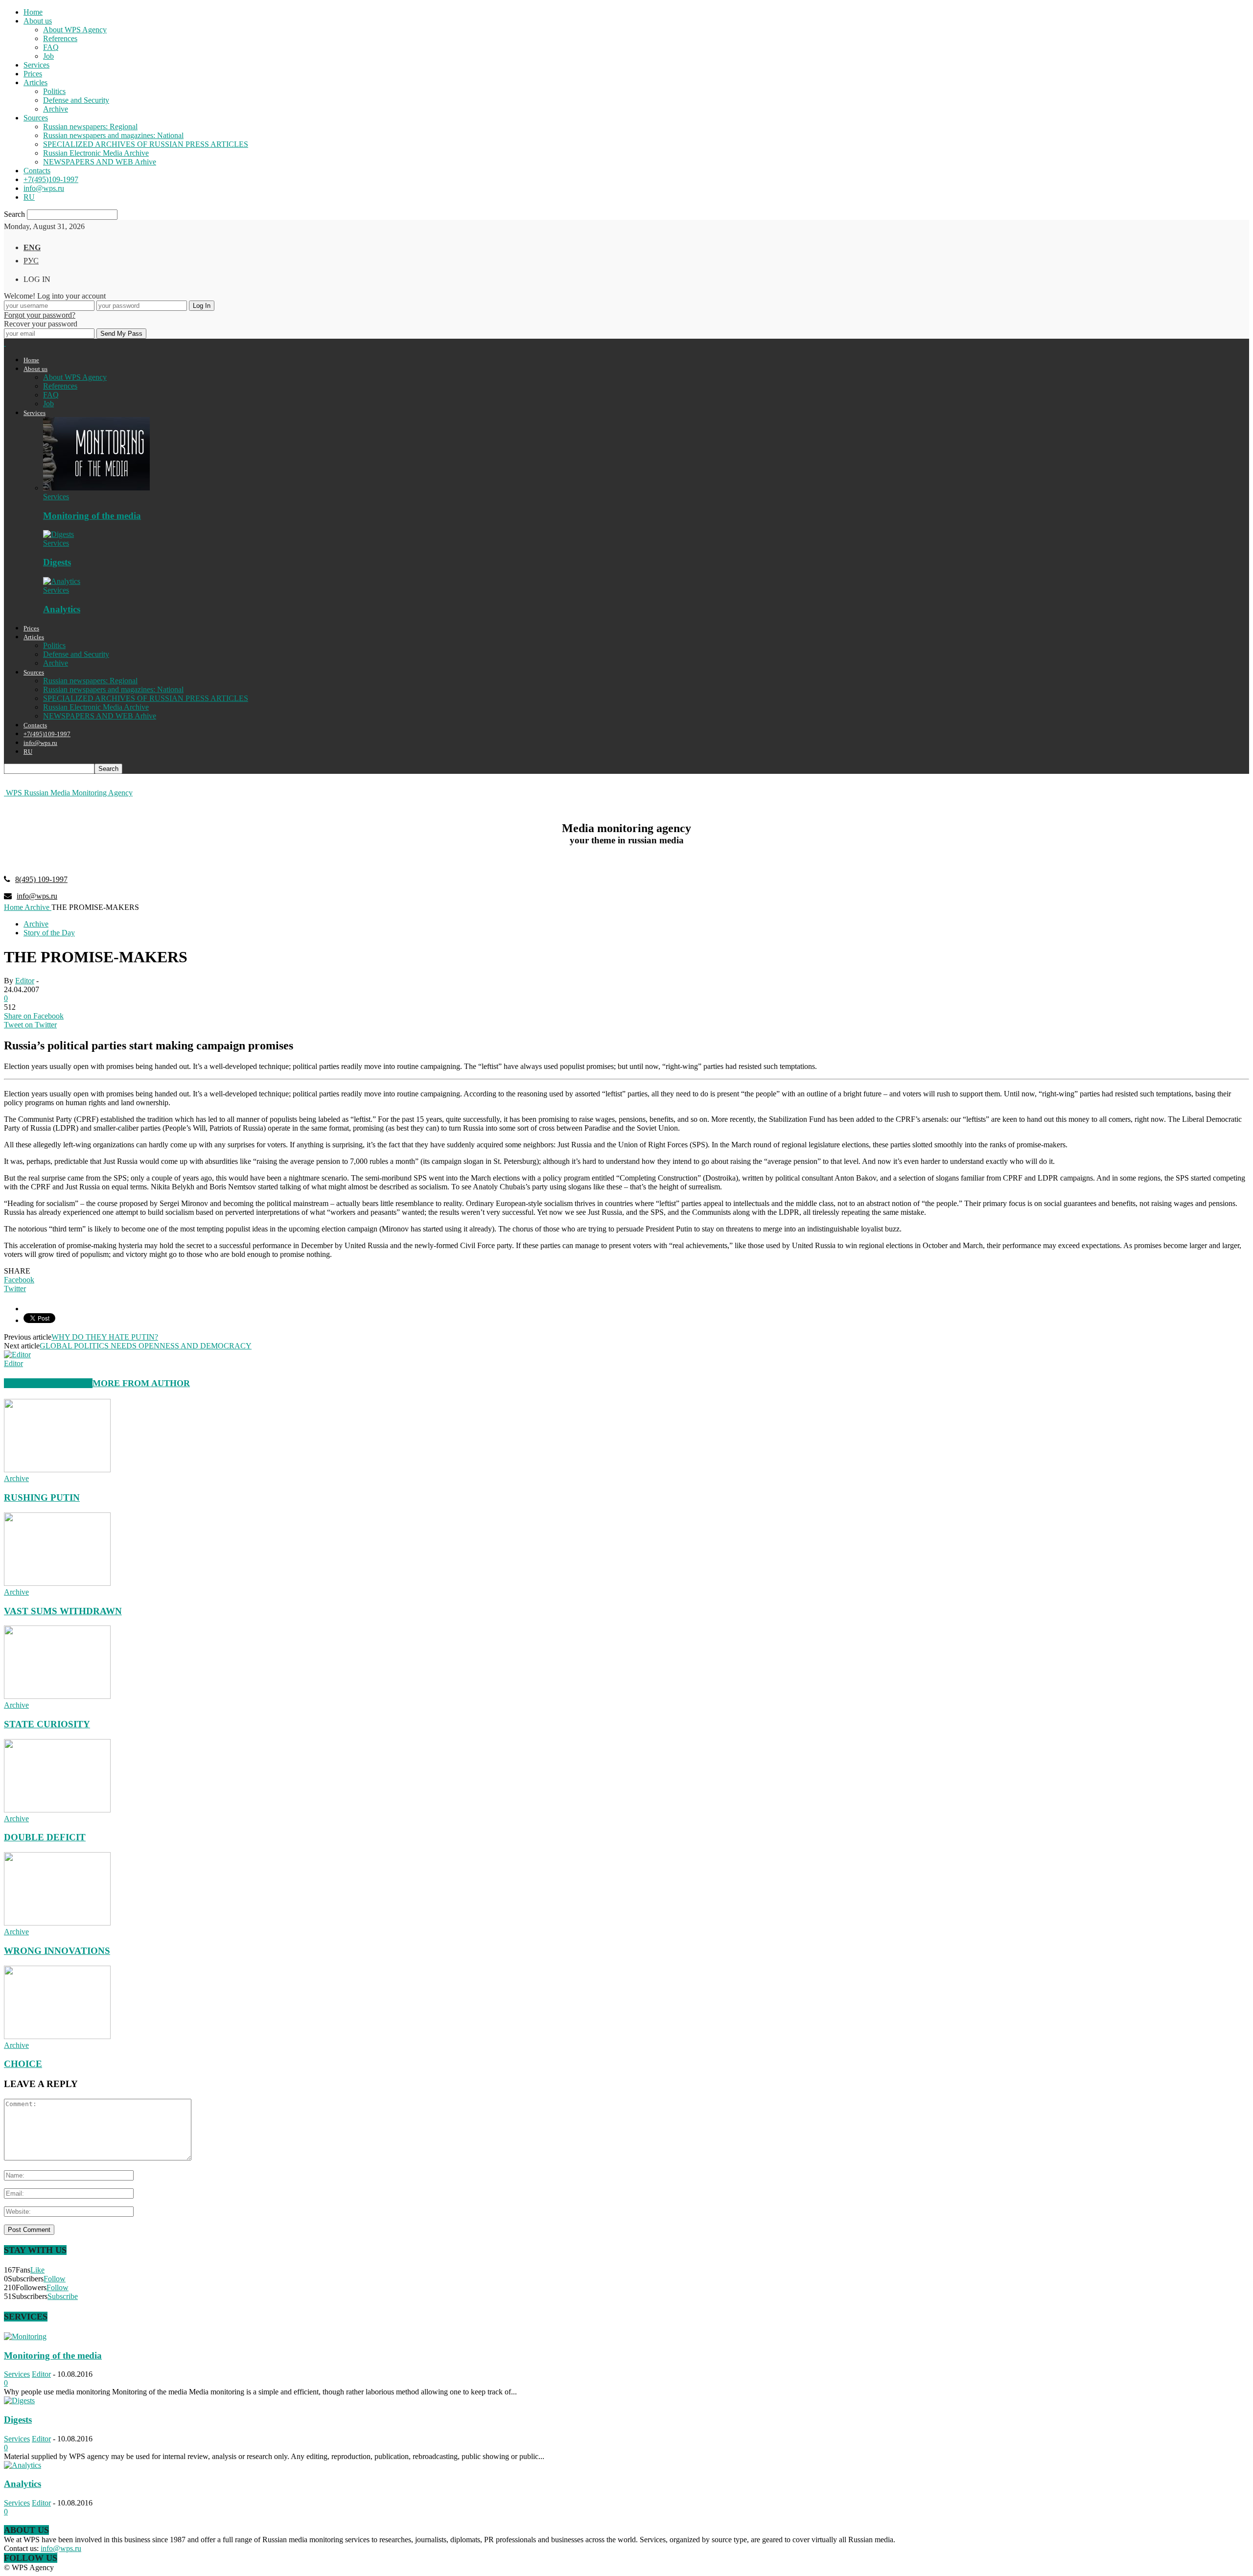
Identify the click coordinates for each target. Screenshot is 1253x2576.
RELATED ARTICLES (48, 1383)
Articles (35, 82)
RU (29, 197)
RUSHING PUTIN (42, 1497)
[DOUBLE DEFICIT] (57, 1810)
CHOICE (23, 2064)
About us (38, 21)
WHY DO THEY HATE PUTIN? (105, 1337)
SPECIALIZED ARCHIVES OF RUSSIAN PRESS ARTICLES (146, 144)
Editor (25, 981)
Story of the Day (49, 933)
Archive (56, 109)
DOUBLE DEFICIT (45, 1837)
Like (37, 2270)
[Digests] (58, 534)
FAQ (51, 47)
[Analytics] (62, 581)
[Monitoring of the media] (96, 488)
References (60, 38)
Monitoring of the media (92, 516)
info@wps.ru (44, 188)
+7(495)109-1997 (51, 179)
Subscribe (63, 2296)
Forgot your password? (40, 315)
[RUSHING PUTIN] (57, 1470)
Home (33, 12)
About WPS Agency (75, 30)
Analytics (62, 609)
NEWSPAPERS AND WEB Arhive (100, 162)
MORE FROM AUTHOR (141, 1383)
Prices (33, 74)
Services (36, 65)
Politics (54, 91)
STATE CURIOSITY (47, 1724)
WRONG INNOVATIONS (57, 1951)
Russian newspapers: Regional (90, 127)
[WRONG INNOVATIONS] (57, 1923)
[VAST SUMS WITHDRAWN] (57, 1583)
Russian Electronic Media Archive (96, 153)
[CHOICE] (57, 2036)
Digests (57, 562)
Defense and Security (76, 100)
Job (48, 56)
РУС (31, 261)
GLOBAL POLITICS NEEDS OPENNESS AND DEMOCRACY (146, 1346)
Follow (55, 2279)
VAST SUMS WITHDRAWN (63, 1611)
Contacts (37, 171)
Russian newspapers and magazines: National (113, 135)
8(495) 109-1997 (41, 879)
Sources (36, 118)
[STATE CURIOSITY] (57, 1696)
